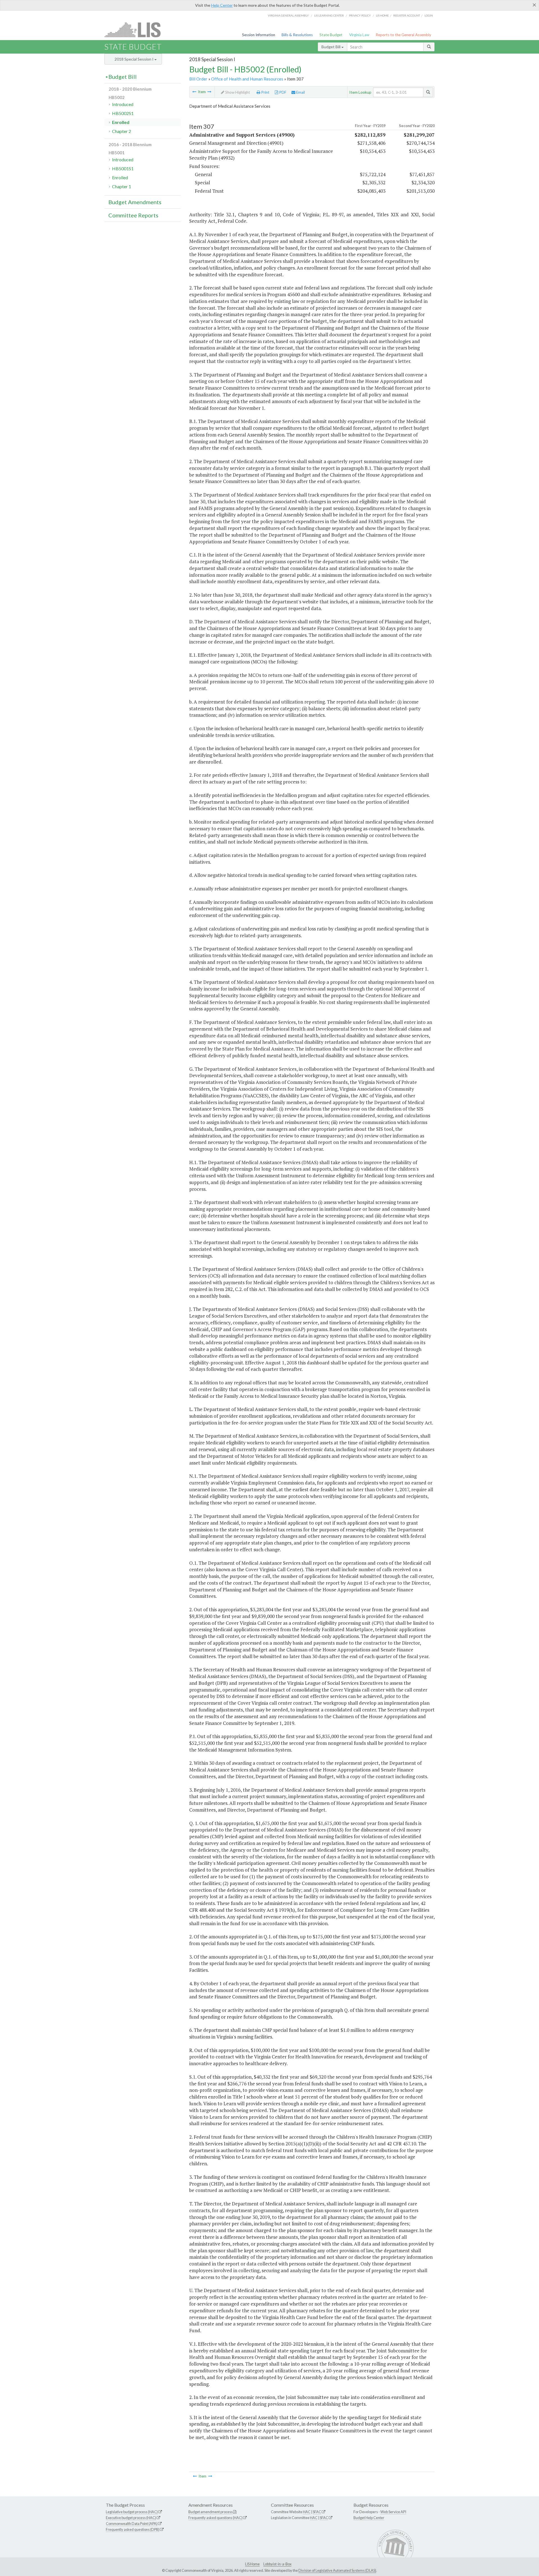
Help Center (222, 5)
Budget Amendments (135, 202)
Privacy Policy (360, 15)
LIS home (382, 15)
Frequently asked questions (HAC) (215, 2518)
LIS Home (252, 2564)
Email (300, 92)
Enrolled (121, 122)
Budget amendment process (211, 2512)
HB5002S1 (123, 113)
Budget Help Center (369, 2518)
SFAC (317, 2512)
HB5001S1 (123, 168)
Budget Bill (331, 47)
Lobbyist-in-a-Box (277, 2564)
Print (265, 92)
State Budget (331, 35)
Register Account (407, 15)
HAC (307, 2512)
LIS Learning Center (329, 15)
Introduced (123, 104)
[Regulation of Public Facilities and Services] (209, 92)
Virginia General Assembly (288, 15)
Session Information (259, 35)
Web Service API (393, 2512)
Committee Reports (133, 215)
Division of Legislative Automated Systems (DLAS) (337, 2570)
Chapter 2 (122, 131)
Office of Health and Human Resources (247, 79)
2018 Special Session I (134, 59)
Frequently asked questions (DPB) (133, 2529)
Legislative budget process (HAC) (132, 2512)
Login (429, 15)
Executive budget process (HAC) (131, 2518)
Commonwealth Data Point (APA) (132, 2524)
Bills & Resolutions (297, 35)
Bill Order (198, 79)
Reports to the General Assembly (403, 35)
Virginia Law (359, 35)
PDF (282, 92)
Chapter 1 (122, 186)
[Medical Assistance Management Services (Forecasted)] (194, 92)
